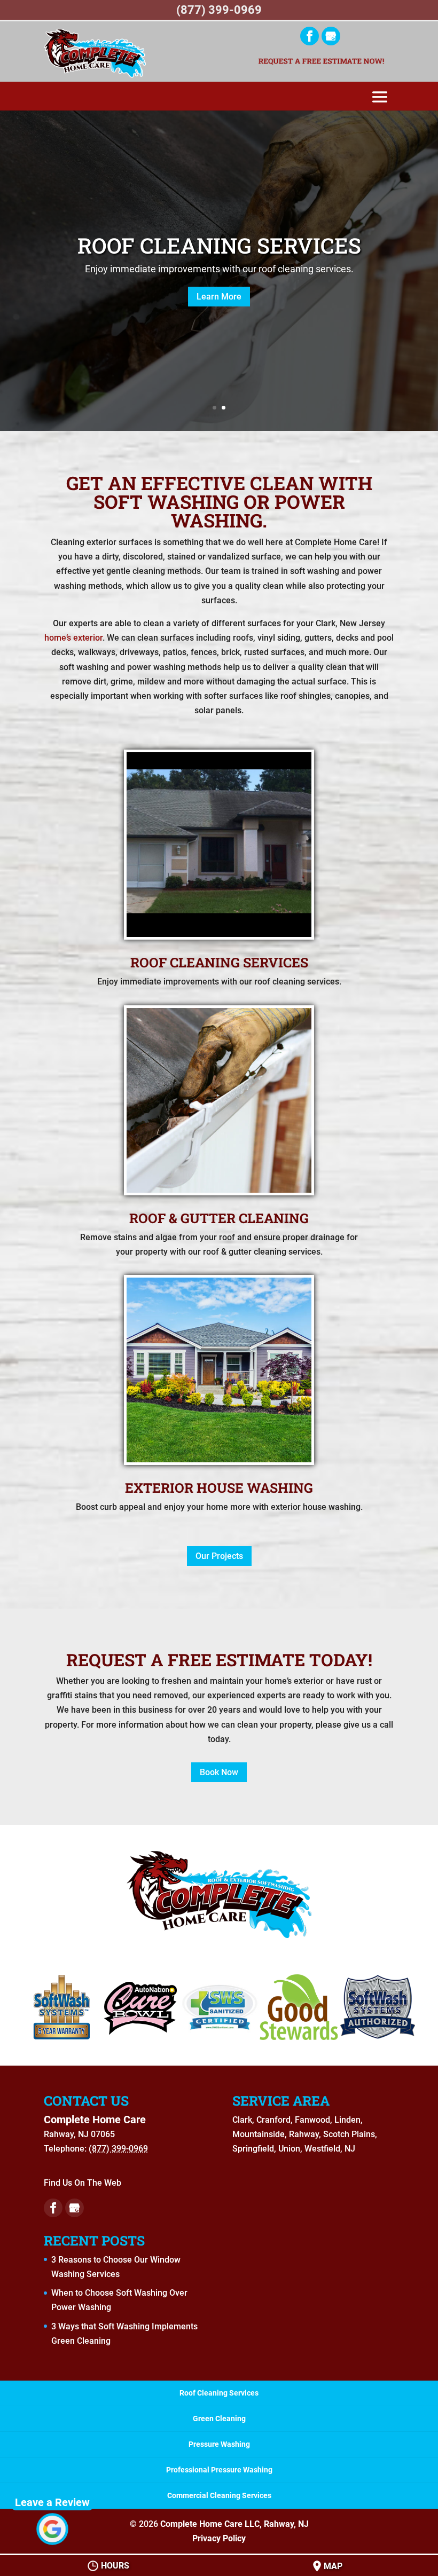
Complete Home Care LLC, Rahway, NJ (234, 2524)
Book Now (219, 1772)
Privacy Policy (219, 2538)
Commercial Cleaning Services (219, 2495)
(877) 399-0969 (219, 10)
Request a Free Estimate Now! (321, 62)
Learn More (219, 297)
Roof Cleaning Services (219, 245)
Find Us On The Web (83, 2183)
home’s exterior (73, 638)
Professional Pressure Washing (219, 2470)
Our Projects (219, 1556)
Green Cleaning (219, 2419)
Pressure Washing (219, 2444)
